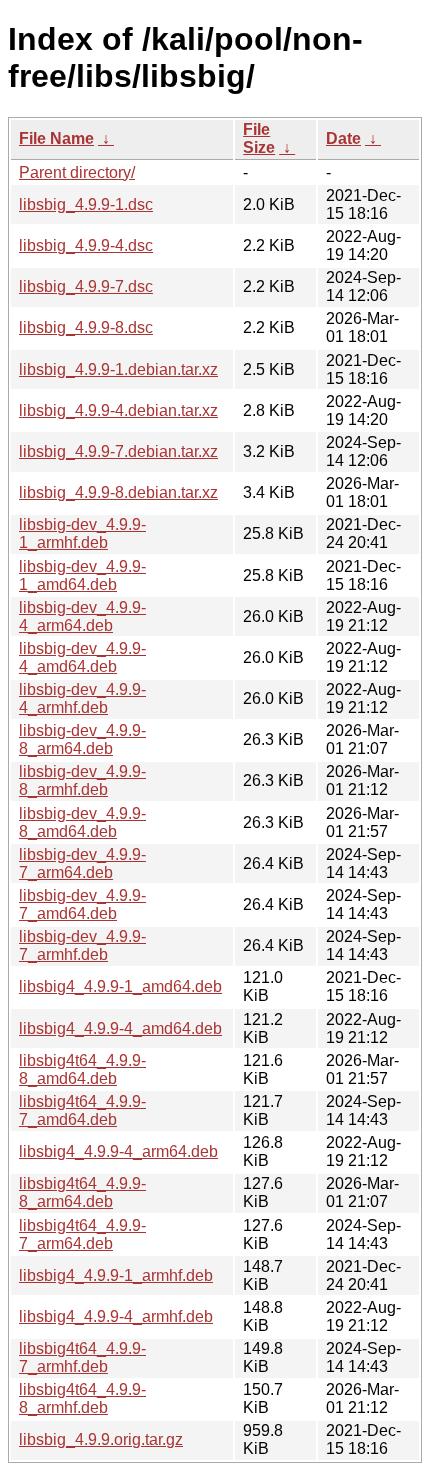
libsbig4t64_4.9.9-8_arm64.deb (82, 1192)
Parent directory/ (77, 172)
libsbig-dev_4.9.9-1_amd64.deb (82, 575)
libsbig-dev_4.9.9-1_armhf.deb (82, 533)
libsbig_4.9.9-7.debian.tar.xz (118, 451)
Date (343, 138)
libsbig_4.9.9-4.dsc (86, 245)
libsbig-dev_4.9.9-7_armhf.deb (82, 945)
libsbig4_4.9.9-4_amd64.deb (120, 1028)
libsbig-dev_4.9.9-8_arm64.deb (82, 739)
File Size (259, 138)
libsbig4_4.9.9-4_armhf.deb (116, 1316)
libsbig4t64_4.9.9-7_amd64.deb (82, 1110)
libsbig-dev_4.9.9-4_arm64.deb (82, 616)
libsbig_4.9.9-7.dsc (86, 286)
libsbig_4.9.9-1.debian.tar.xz (118, 369)
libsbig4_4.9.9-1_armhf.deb (116, 1275)
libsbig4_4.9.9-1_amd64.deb (120, 986)
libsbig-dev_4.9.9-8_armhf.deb (82, 780)
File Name (56, 138)
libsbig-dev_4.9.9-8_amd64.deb (82, 822)
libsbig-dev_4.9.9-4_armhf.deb (82, 698)
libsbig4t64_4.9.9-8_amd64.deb (82, 1069)
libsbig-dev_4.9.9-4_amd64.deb (82, 657)
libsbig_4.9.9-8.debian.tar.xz (118, 492)
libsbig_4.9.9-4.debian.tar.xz (118, 410)
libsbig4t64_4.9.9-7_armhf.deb (82, 1357)
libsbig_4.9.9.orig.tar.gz (101, 1439)
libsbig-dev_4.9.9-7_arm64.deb (82, 863)
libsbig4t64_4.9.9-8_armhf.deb (82, 1398)
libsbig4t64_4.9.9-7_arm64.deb (82, 1234)
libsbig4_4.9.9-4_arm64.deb (118, 1151)
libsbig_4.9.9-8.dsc (86, 327)
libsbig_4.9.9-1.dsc (86, 204)
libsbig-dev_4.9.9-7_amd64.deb (82, 904)
